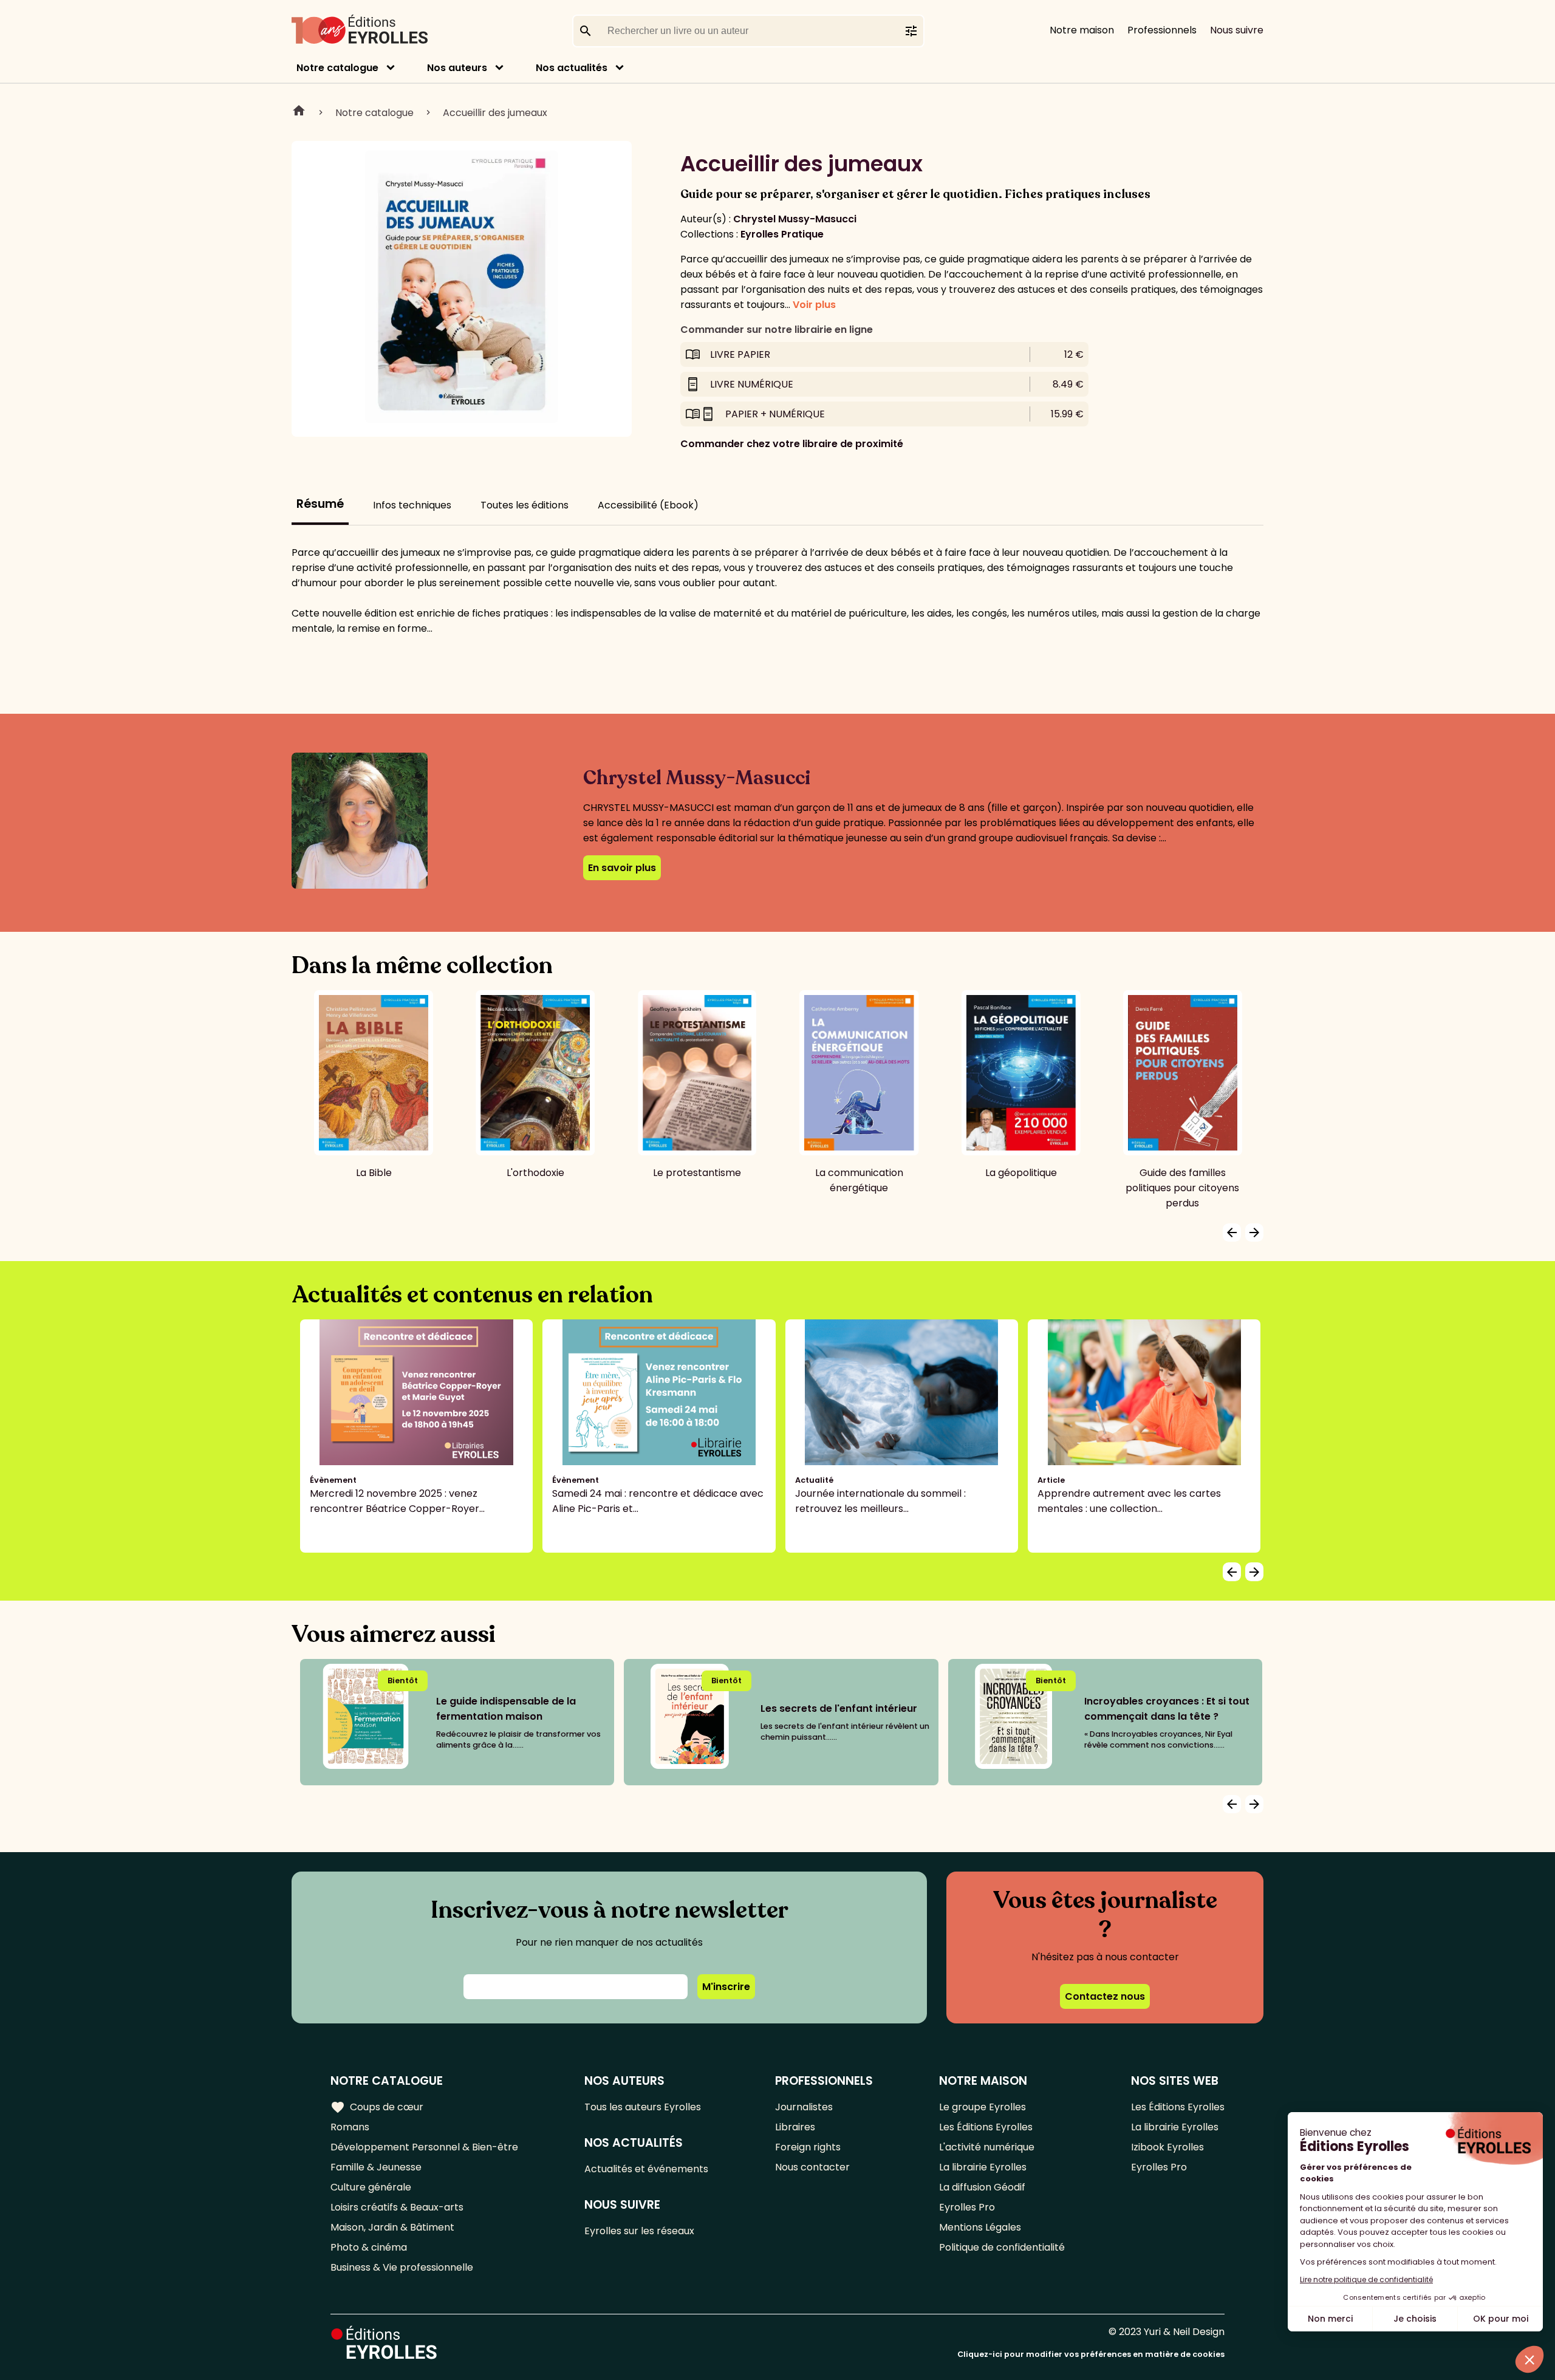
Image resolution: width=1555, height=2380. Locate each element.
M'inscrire (726, 1987)
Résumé (320, 504)
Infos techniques (412, 505)
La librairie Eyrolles (983, 2167)
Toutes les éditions (525, 505)
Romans (350, 2127)
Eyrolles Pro (967, 2207)
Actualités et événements (646, 2169)
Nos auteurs (457, 68)
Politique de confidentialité (1002, 2247)
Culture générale (371, 2187)
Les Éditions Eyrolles (986, 2127)
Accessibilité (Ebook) (648, 505)
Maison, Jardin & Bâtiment (392, 2227)
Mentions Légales (980, 2227)
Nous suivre (1237, 30)
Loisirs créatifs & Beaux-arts (397, 2207)
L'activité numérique (987, 2147)
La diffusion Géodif (982, 2187)
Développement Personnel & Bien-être (424, 2147)
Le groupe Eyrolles (983, 2107)
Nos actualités (572, 68)
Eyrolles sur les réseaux (639, 2231)
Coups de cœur (377, 2107)
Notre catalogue (337, 68)
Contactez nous (1105, 1996)
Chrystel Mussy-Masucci (795, 219)
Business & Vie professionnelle (402, 2267)
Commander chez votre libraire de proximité (792, 444)
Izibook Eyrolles (1167, 2147)
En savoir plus (622, 868)
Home (299, 112)
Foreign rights (808, 2147)
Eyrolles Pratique (782, 234)
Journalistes (804, 2107)
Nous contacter (812, 2167)
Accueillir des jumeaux (495, 113)
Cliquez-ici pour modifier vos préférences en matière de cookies (1091, 2354)
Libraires (795, 2127)
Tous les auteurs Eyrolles (643, 2107)
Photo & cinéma (369, 2247)
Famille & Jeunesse (376, 2167)
